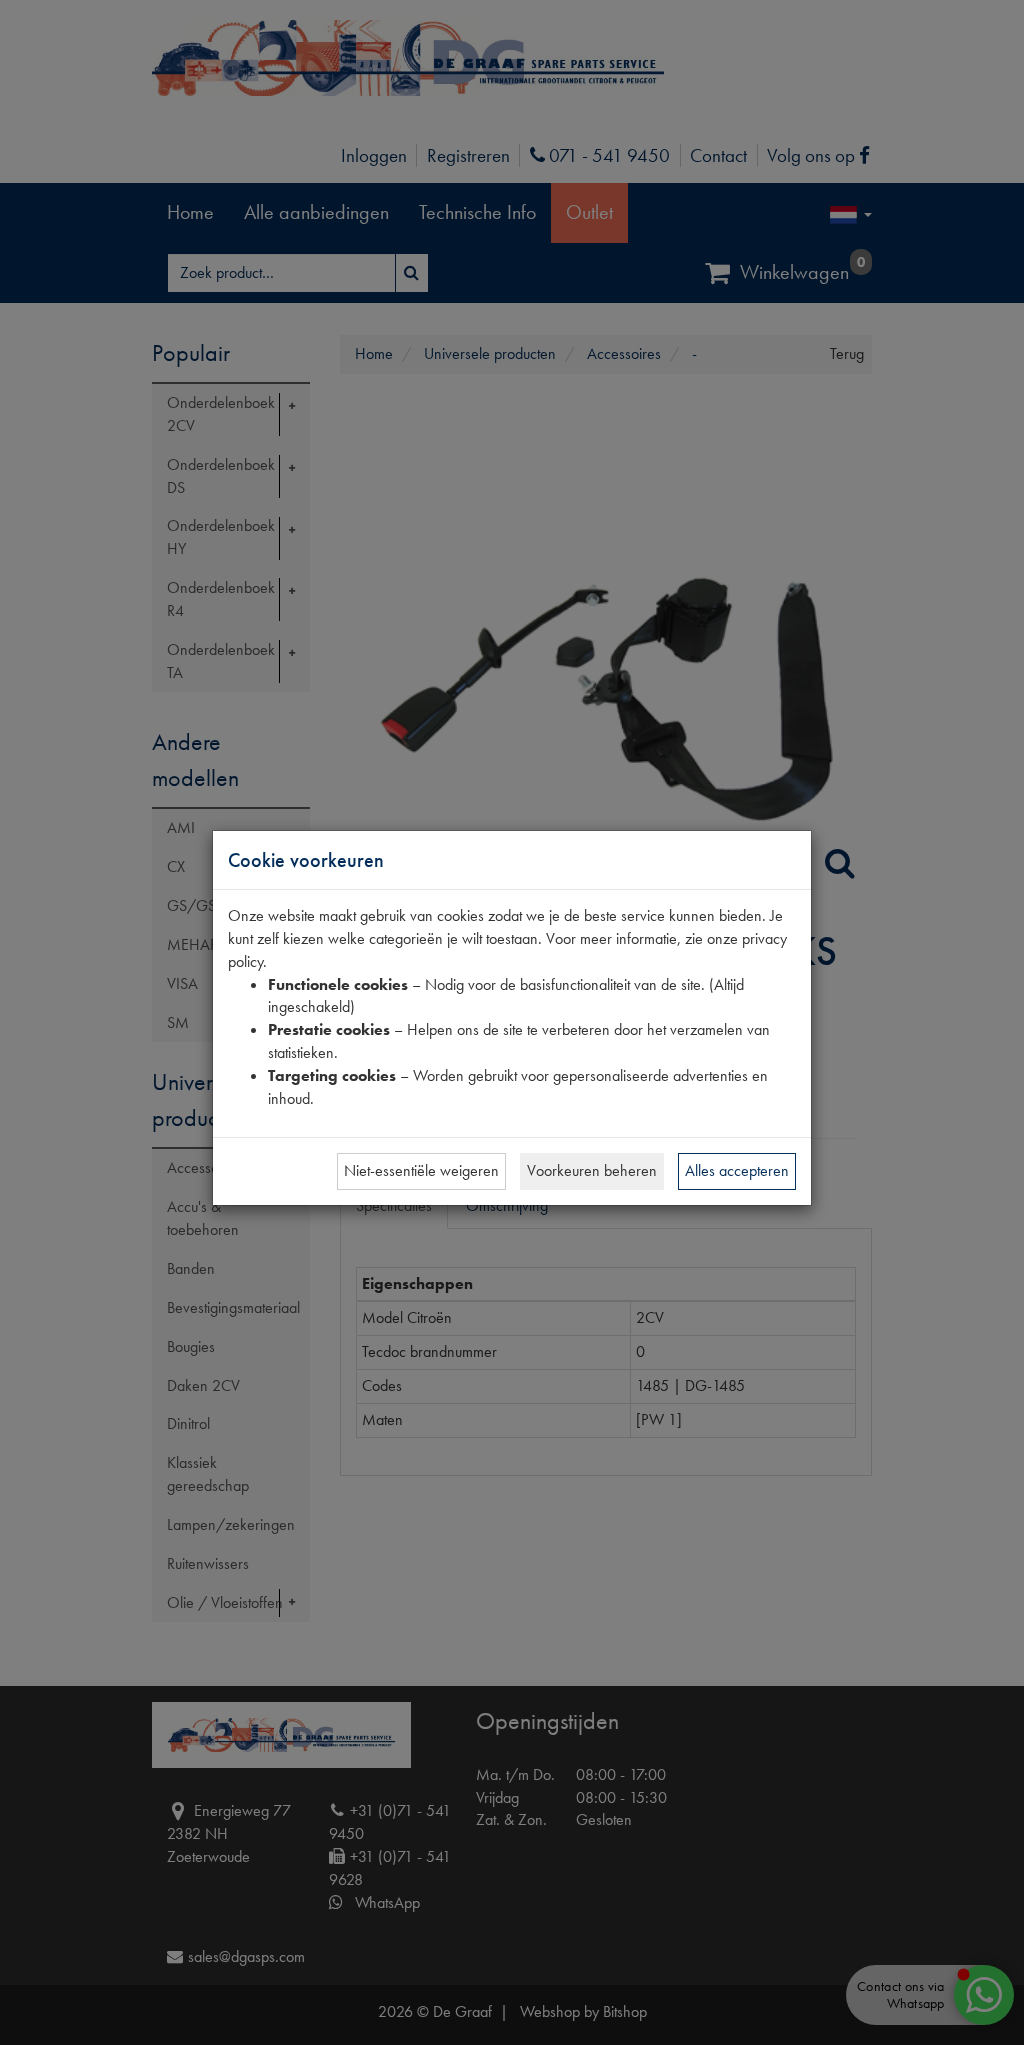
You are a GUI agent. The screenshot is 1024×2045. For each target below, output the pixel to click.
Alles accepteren (737, 1170)
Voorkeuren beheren (592, 1170)
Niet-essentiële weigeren (421, 1170)
